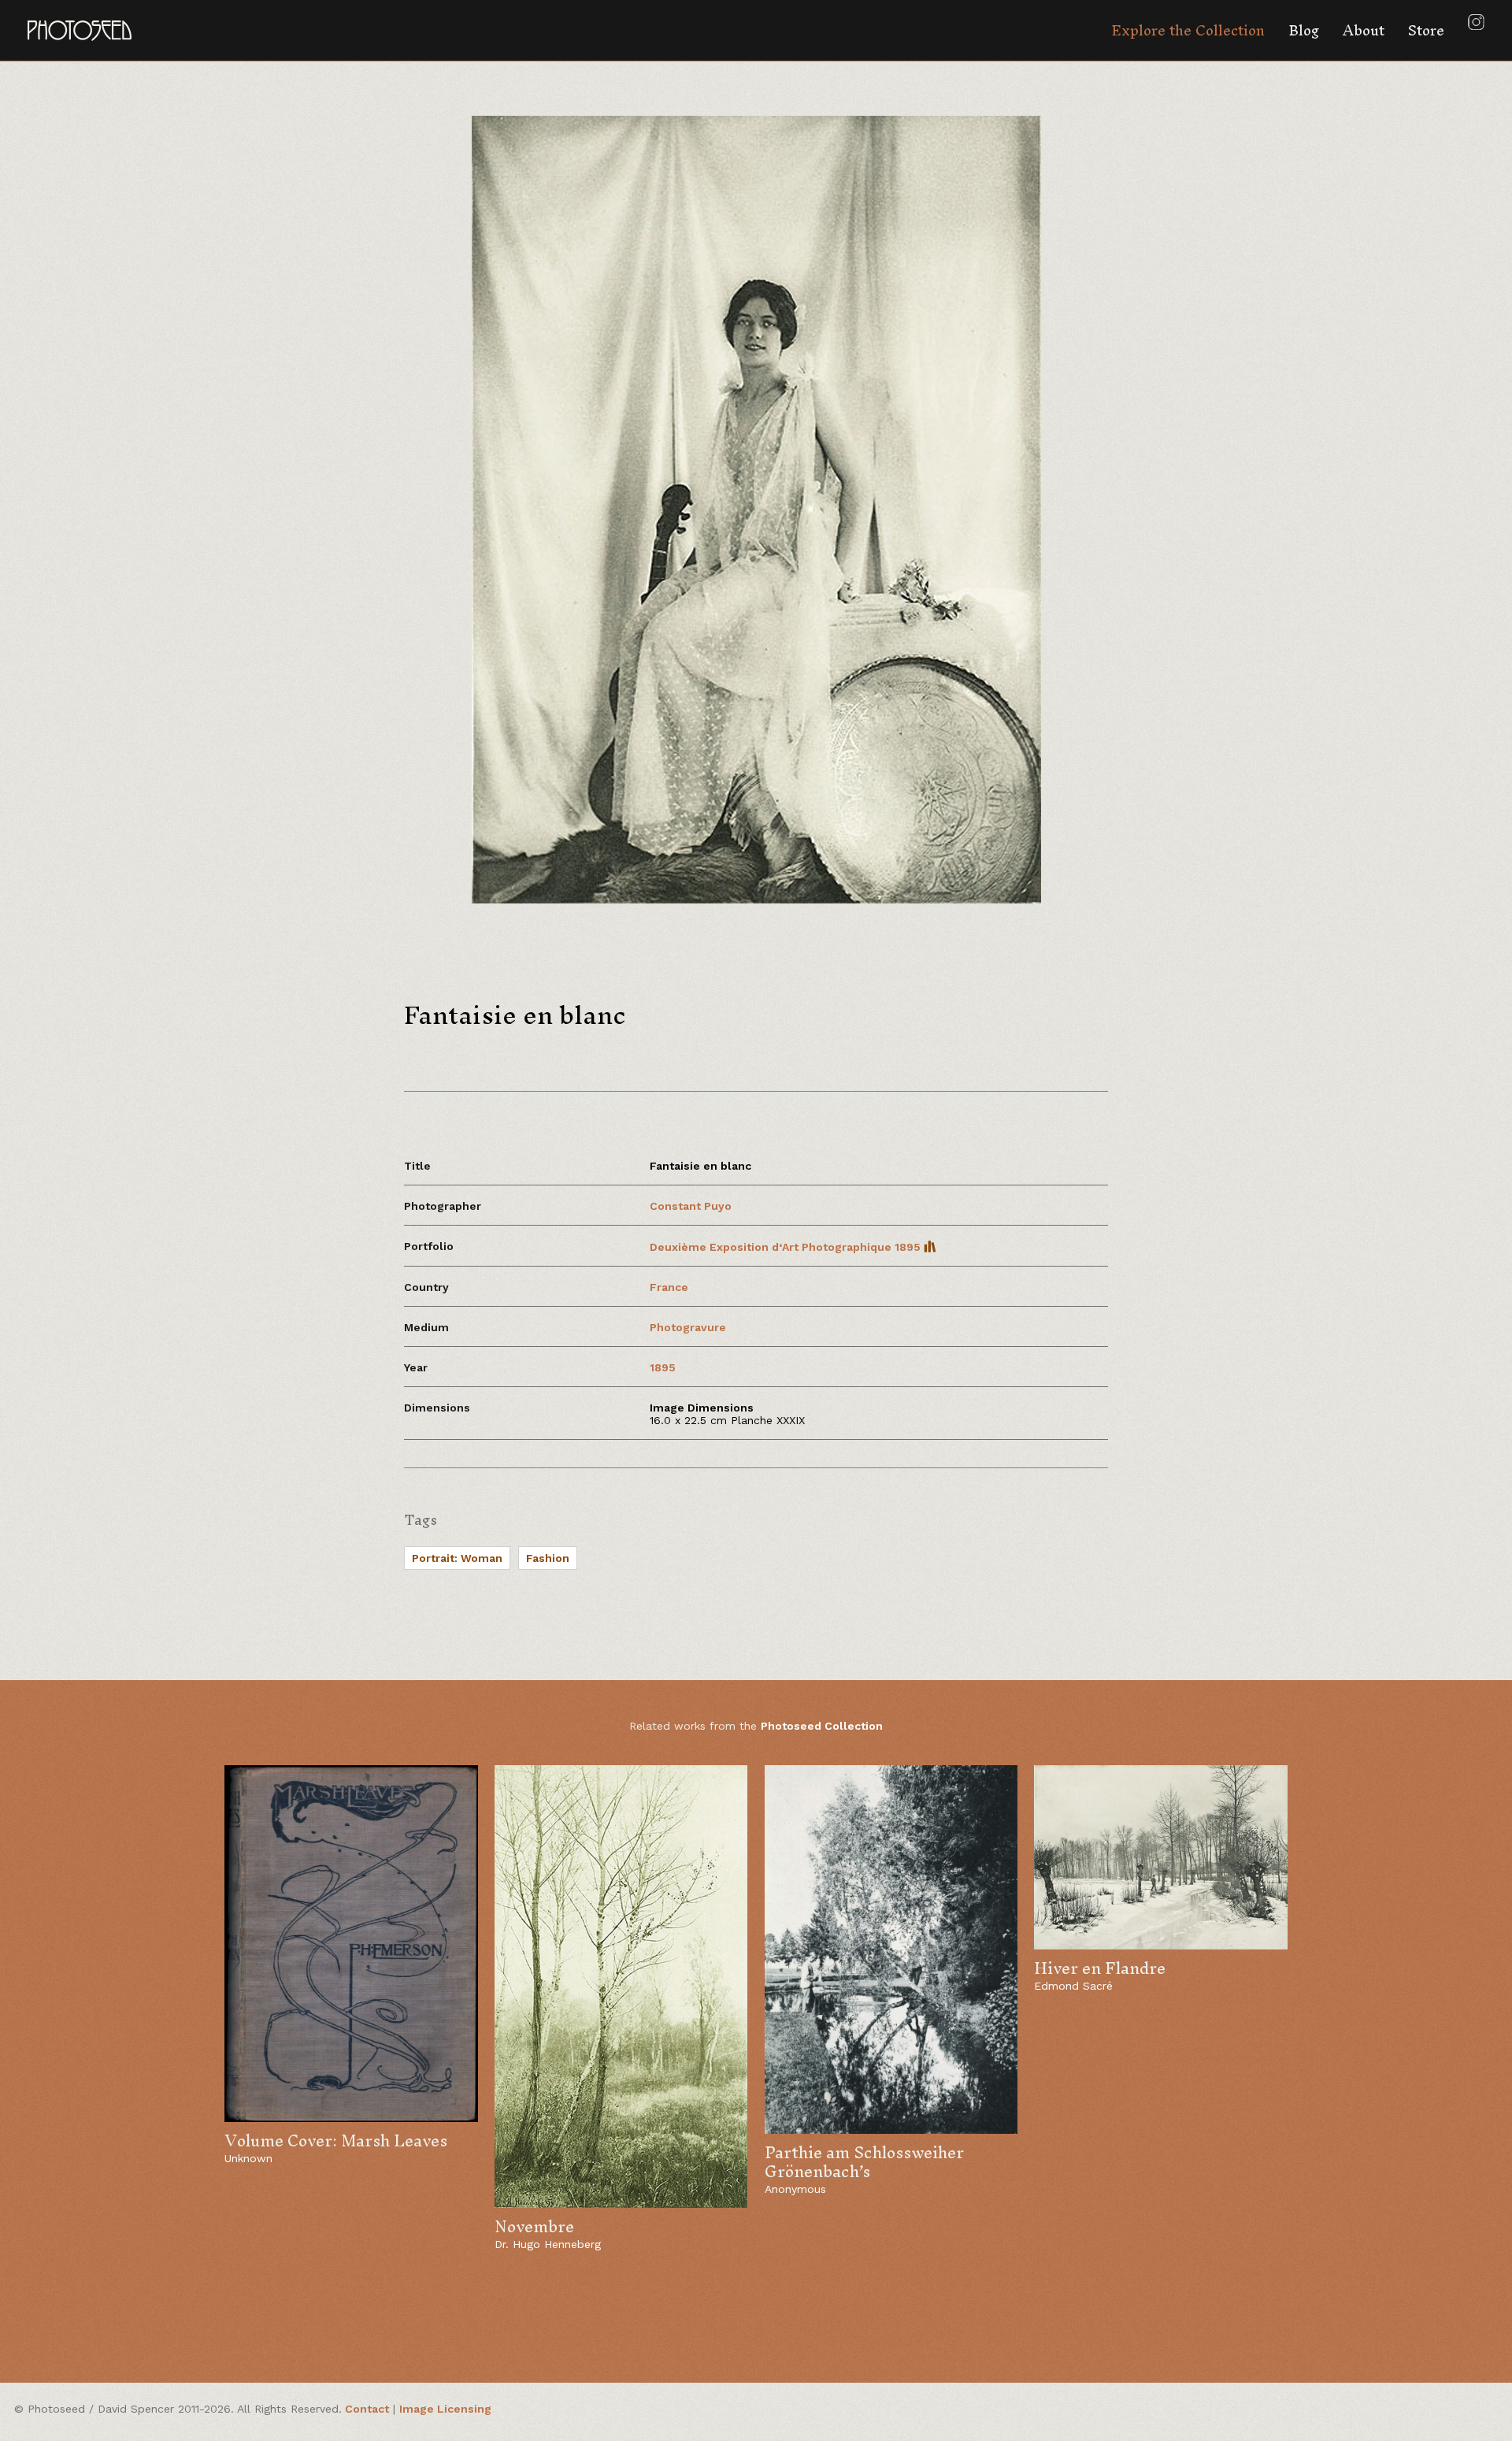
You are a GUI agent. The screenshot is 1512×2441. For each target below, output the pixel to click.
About (1364, 30)
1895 (663, 1367)
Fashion (548, 1558)
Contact (367, 2409)
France (669, 1287)
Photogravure (688, 1327)
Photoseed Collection (822, 1726)
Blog (1304, 30)
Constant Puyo (691, 1206)
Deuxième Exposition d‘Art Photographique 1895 (787, 1247)
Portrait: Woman (457, 1558)
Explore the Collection (1188, 30)
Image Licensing (445, 2409)
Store (1426, 30)
